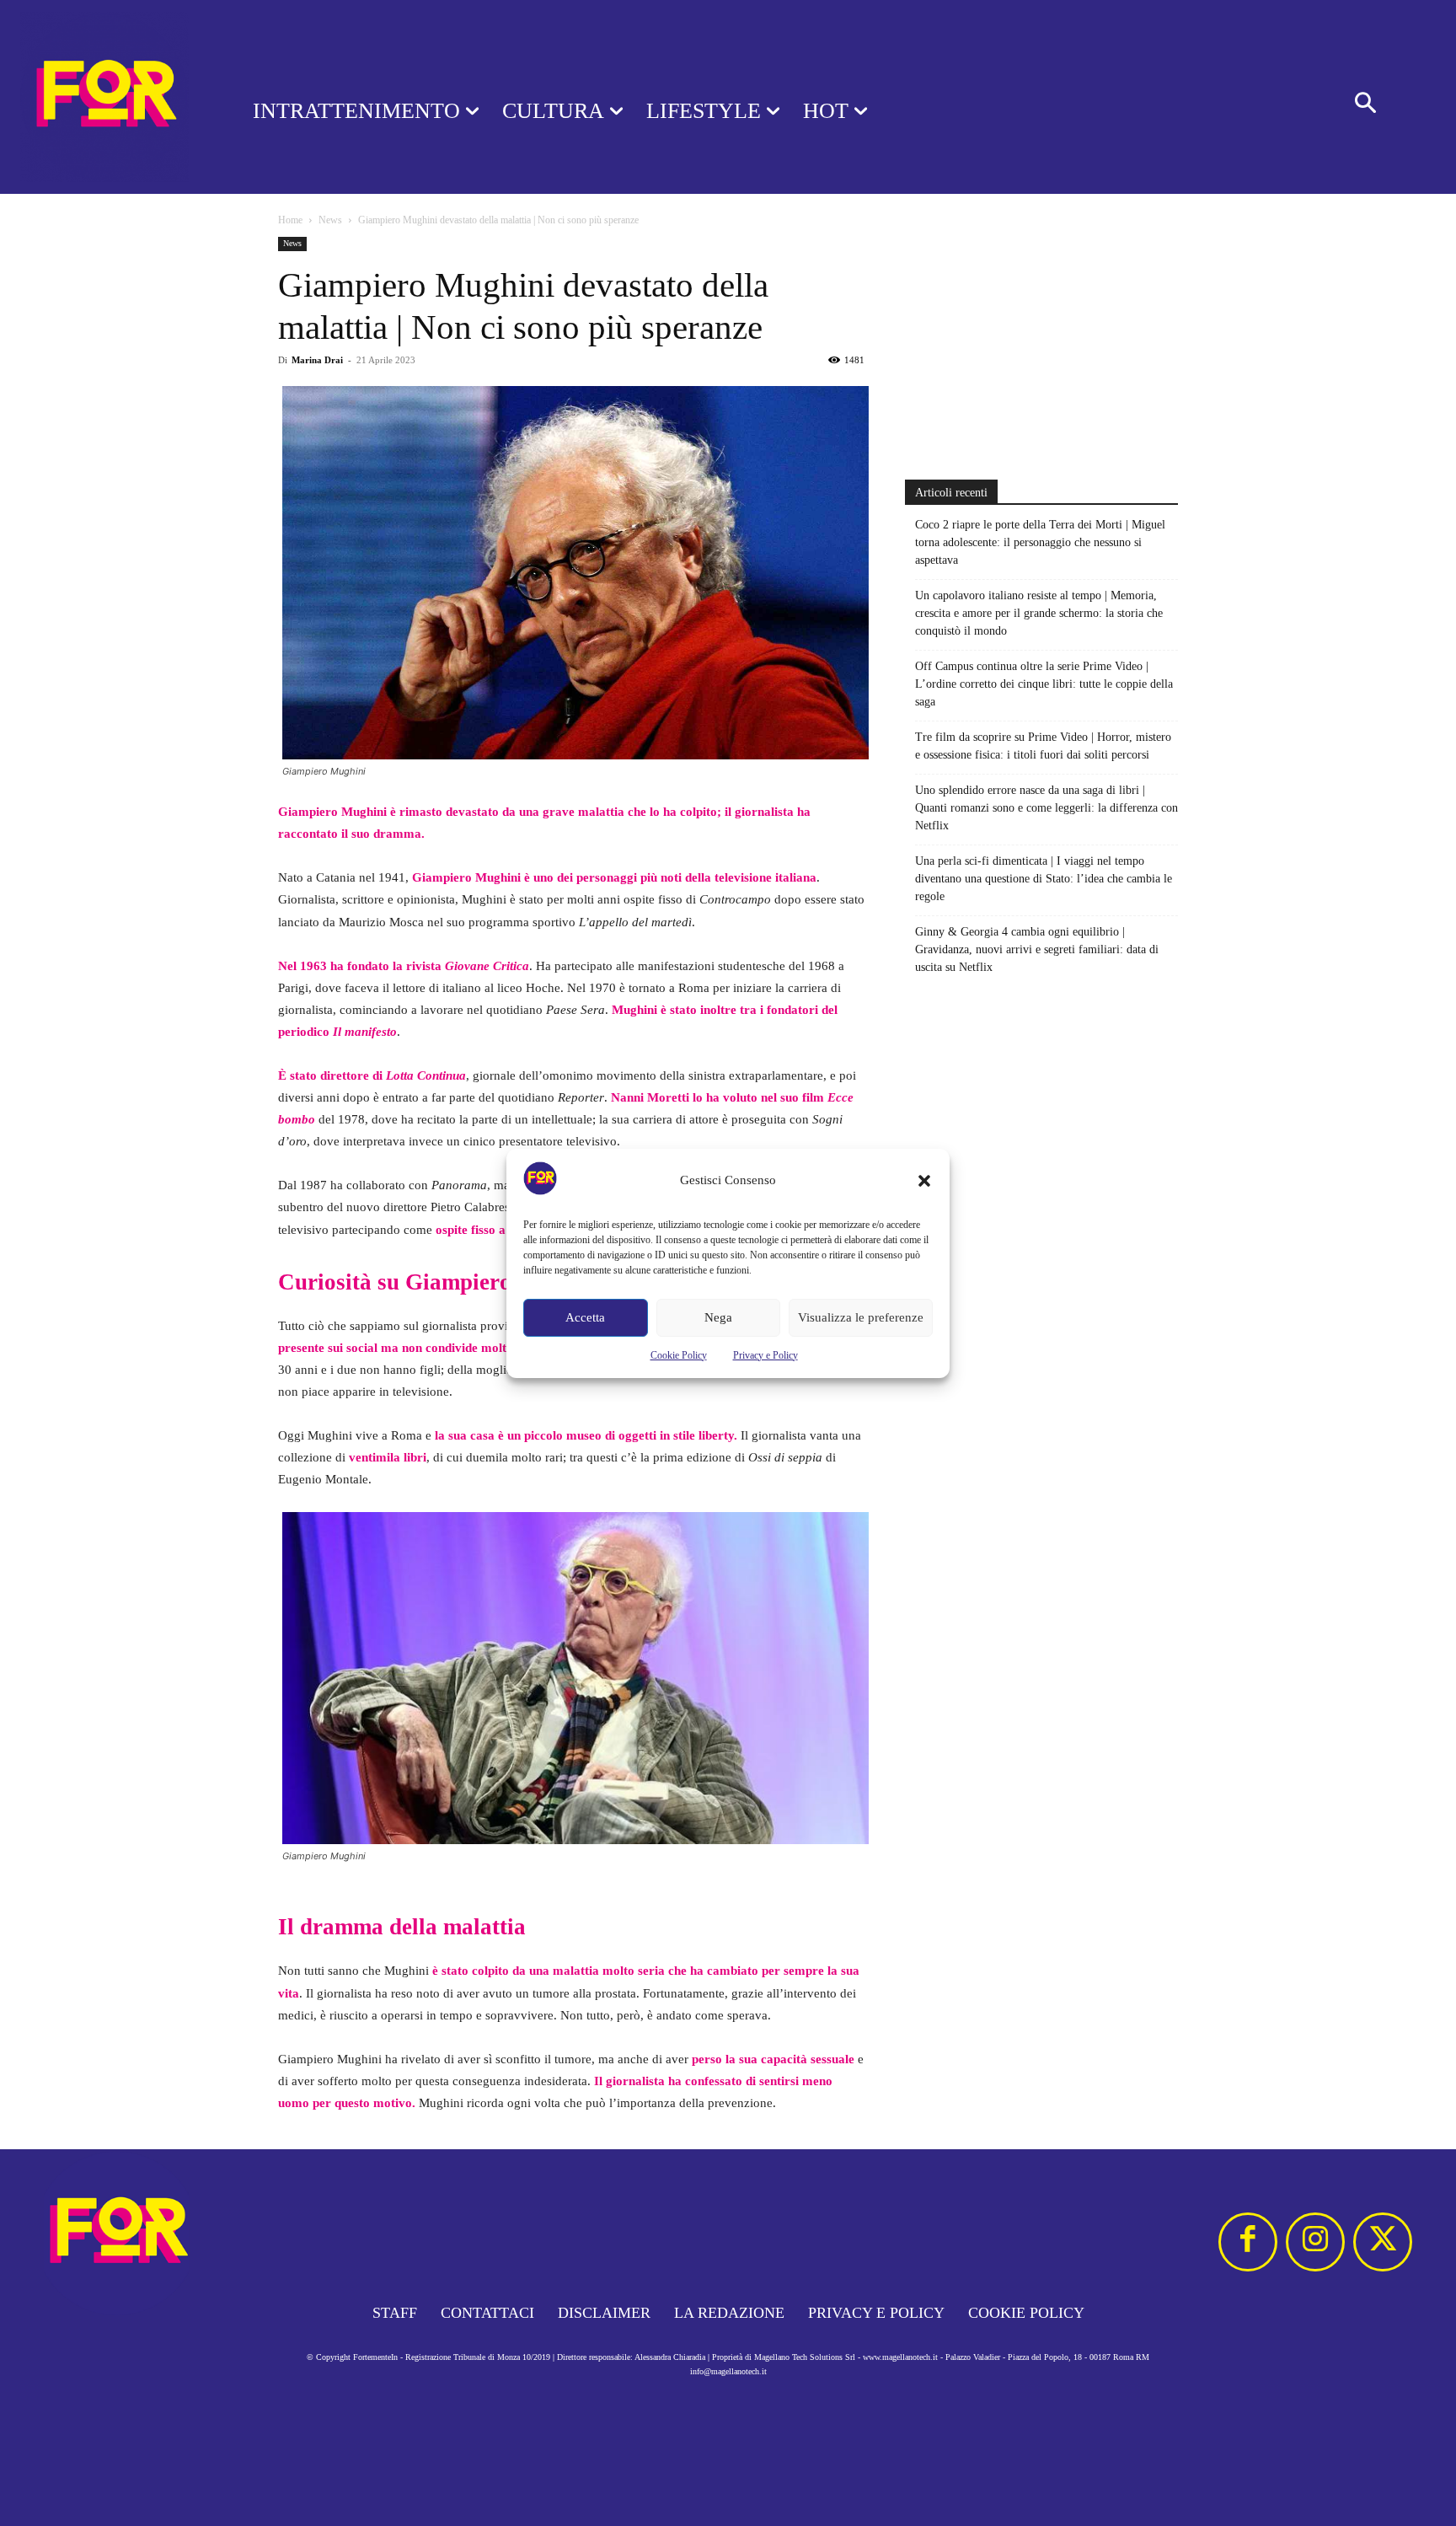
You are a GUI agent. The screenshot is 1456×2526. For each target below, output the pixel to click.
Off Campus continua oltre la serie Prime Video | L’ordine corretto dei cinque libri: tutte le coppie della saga (1044, 684)
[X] (1383, 2242)
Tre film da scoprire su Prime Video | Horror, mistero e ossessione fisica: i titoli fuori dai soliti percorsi (1043, 746)
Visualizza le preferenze (861, 1317)
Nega (718, 1317)
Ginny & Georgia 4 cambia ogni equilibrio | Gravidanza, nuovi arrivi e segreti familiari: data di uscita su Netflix (1037, 949)
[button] (924, 1181)
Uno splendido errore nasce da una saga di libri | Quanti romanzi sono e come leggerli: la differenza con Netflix (1046, 808)
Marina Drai (317, 360)
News (330, 220)
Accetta (585, 1317)
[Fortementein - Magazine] (104, 97)
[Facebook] (1248, 2242)
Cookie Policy (679, 1355)
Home (290, 220)
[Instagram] (1315, 2242)
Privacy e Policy (765, 1355)
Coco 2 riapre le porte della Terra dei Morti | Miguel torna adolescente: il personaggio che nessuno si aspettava (1040, 542)
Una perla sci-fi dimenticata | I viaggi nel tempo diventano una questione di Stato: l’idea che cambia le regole (1044, 879)
